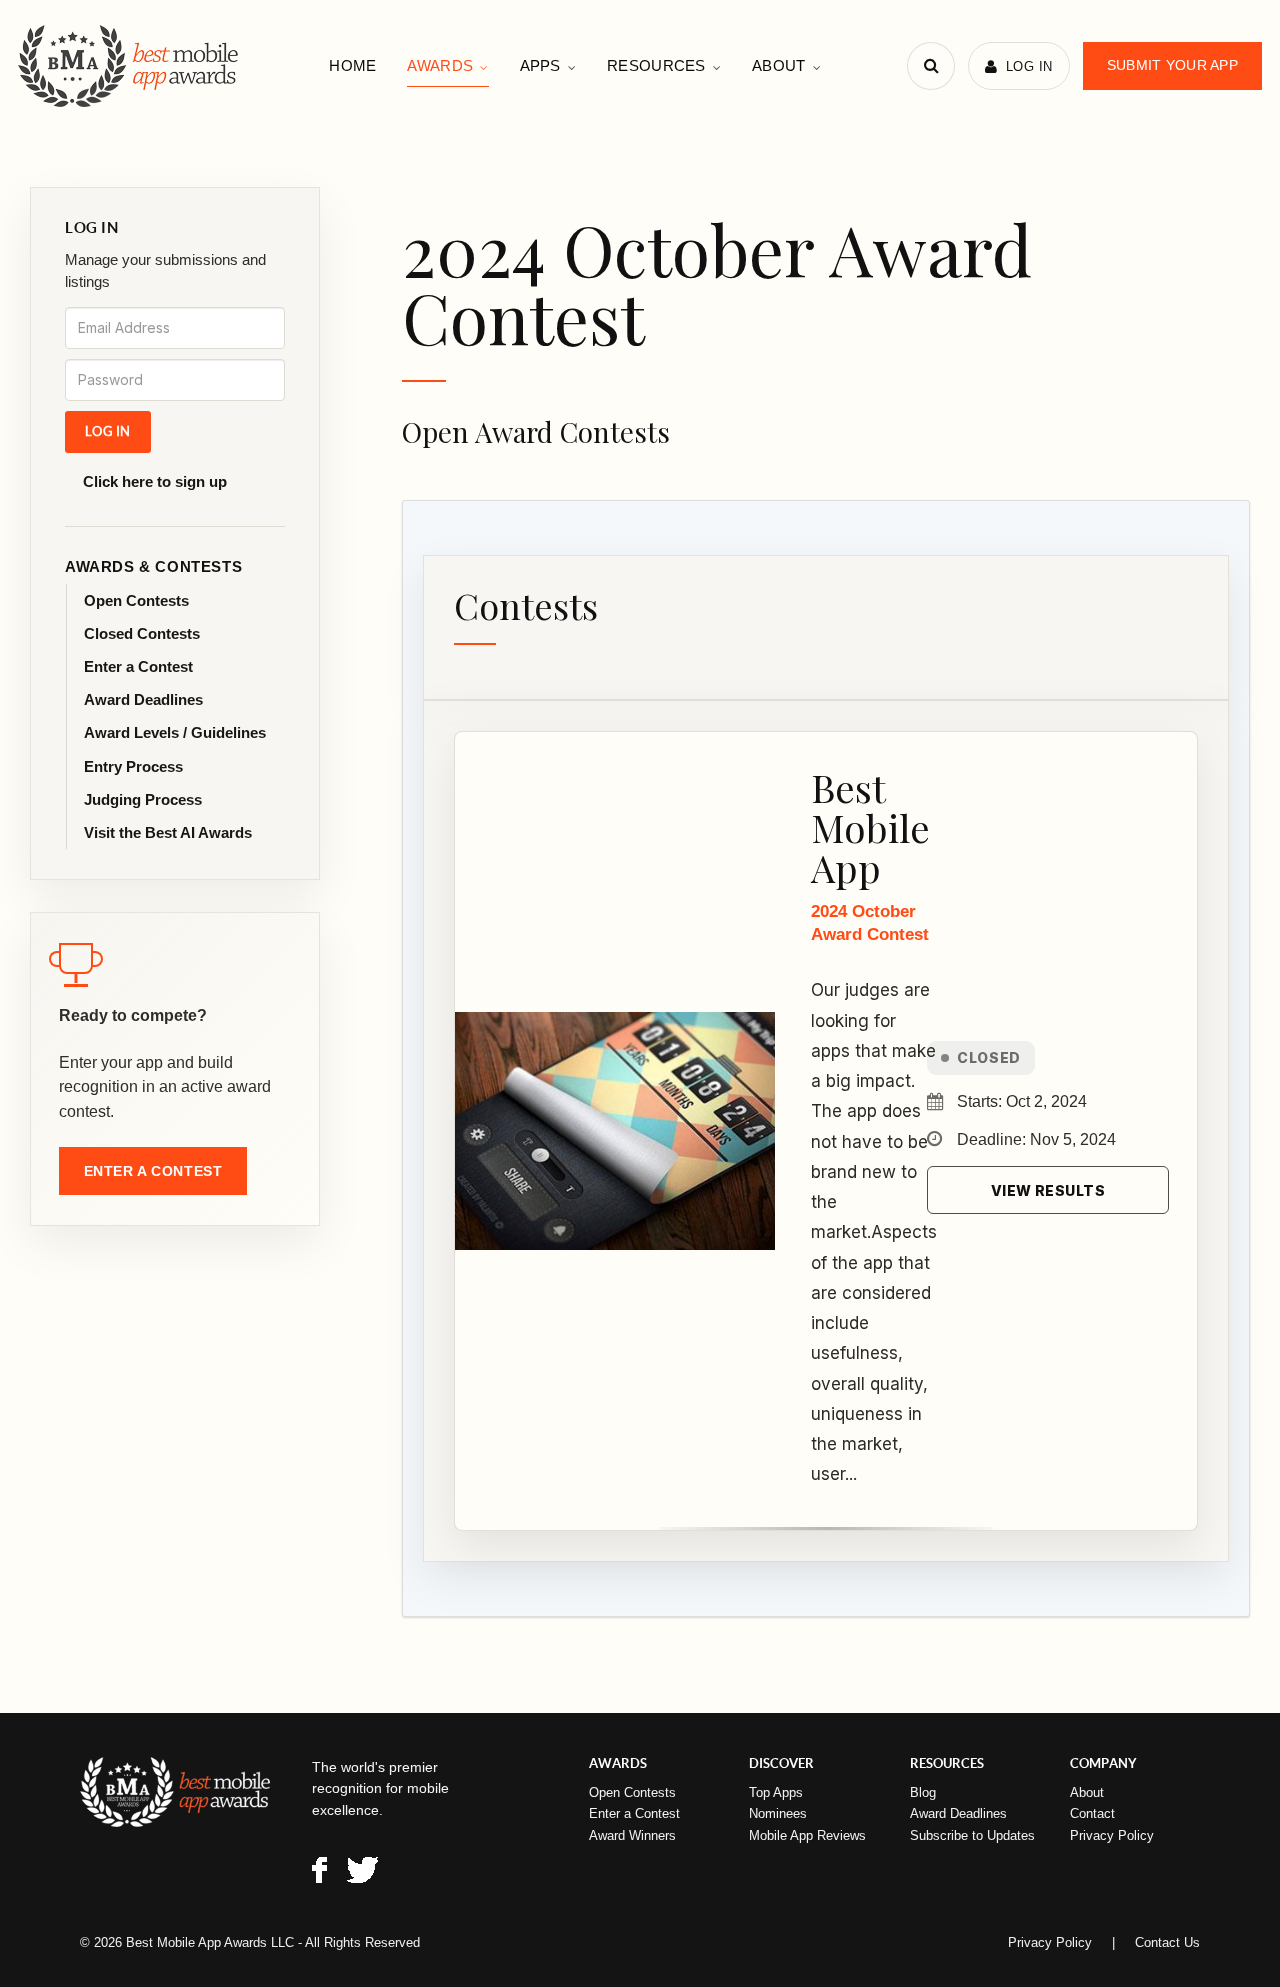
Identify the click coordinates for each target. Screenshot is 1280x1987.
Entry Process (133, 766)
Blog (923, 1792)
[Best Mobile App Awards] (130, 66)
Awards (440, 65)
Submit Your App (1172, 65)
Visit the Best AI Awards (168, 832)
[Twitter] (362, 1873)
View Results (1048, 1190)
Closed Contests (142, 633)
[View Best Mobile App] (615, 1131)
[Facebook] (319, 1873)
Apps (540, 65)
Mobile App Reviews (807, 1835)
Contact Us (1167, 1942)
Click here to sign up (155, 481)
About (779, 65)
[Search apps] (931, 66)
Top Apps (776, 1792)
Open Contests (136, 600)
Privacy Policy (1112, 1835)
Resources (656, 65)
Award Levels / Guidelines (175, 732)
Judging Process (143, 799)
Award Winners (632, 1835)
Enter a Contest (138, 666)
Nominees (778, 1813)
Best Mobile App (870, 827)
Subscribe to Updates (972, 1835)
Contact (1092, 1813)
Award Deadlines (143, 699)
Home (352, 65)
